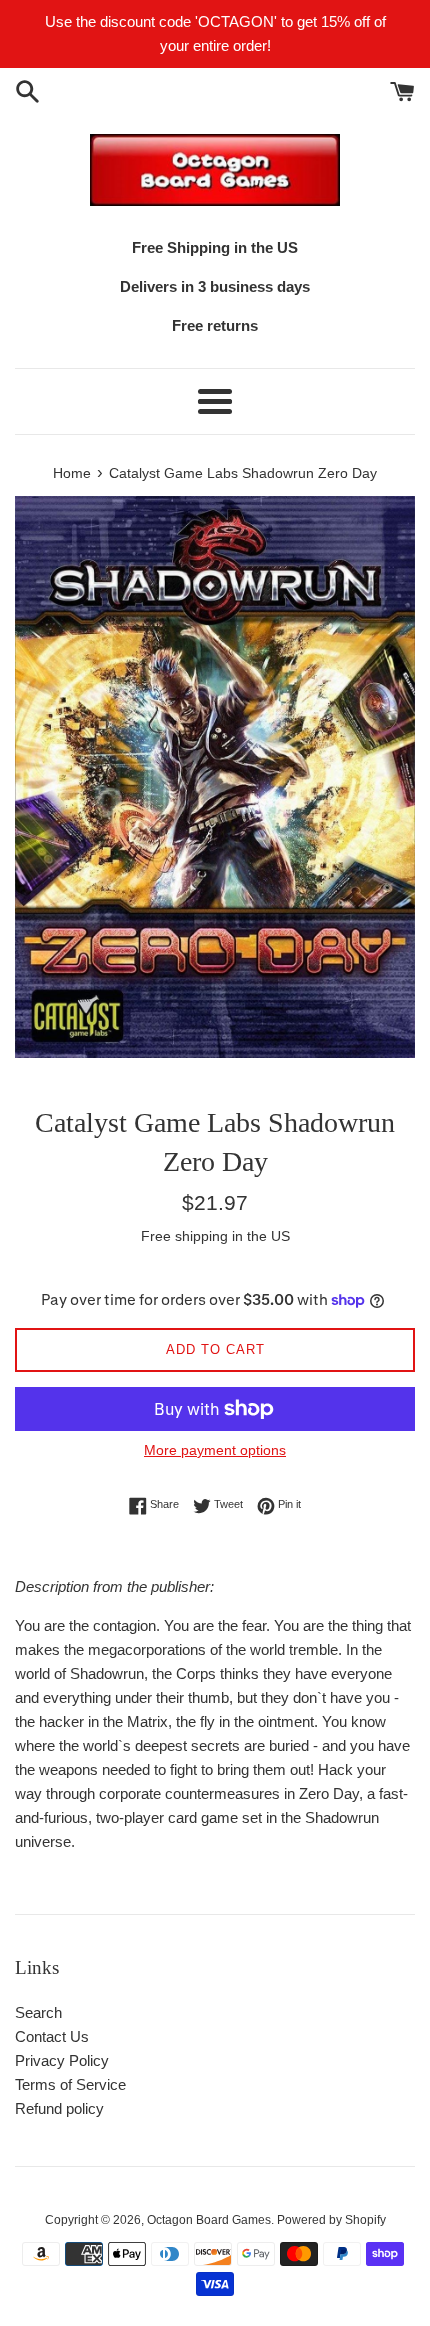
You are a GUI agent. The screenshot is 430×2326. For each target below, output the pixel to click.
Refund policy (59, 2108)
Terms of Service (70, 2084)
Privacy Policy (62, 2060)
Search (38, 2012)
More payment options (215, 1450)
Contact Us (52, 2036)
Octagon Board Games (209, 2220)
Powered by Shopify (331, 2220)
